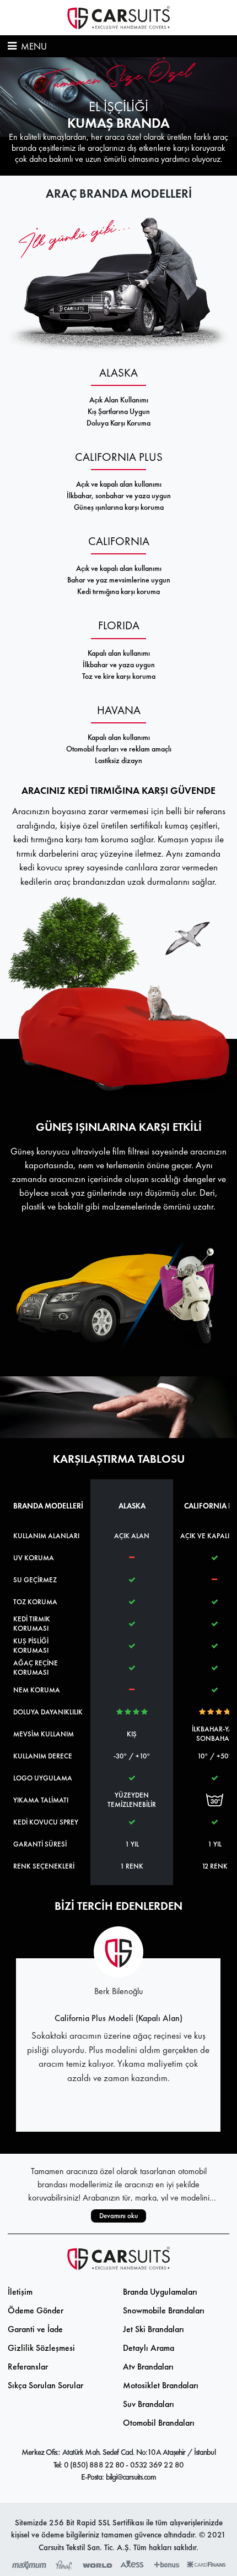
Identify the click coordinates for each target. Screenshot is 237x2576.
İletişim (20, 2292)
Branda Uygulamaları (160, 2292)
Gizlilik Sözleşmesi (41, 2348)
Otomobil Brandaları (159, 2423)
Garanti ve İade (35, 2329)
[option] (118, 116)
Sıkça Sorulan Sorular (45, 2385)
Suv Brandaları (149, 2404)
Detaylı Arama (149, 2348)
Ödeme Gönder (36, 2310)
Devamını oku (118, 2216)
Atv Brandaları (148, 2367)
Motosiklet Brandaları (161, 2385)
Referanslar (28, 2367)
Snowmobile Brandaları (164, 2310)
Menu (33, 46)
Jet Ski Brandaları (153, 2329)
